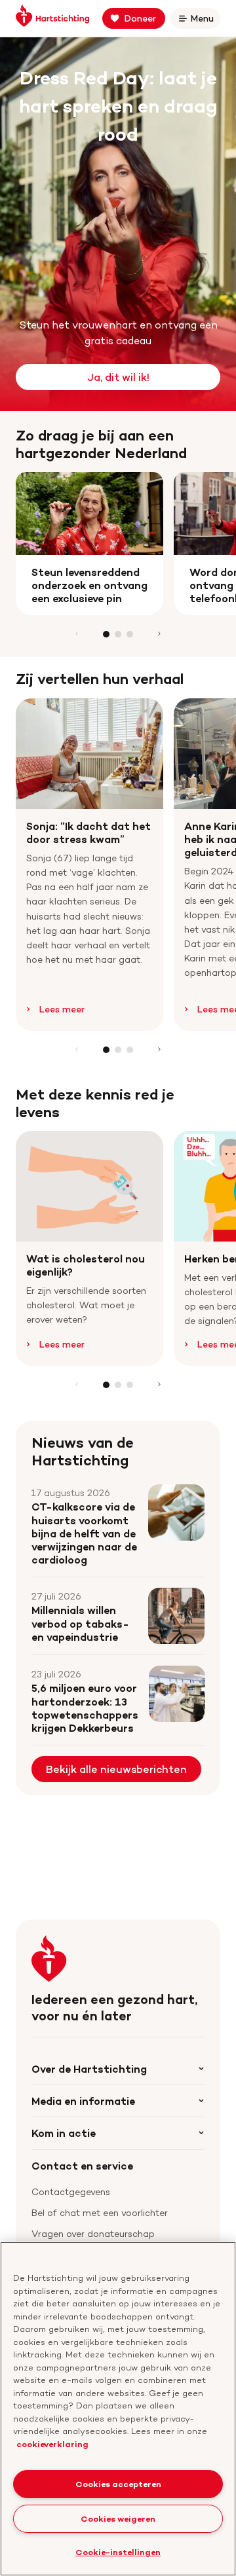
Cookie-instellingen (118, 2552)
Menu (205, 21)
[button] (106, 634)
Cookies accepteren (118, 2484)
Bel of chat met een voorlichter (100, 2212)
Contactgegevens (71, 2191)
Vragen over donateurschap (93, 2233)
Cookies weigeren (118, 2518)
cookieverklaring (52, 2444)
